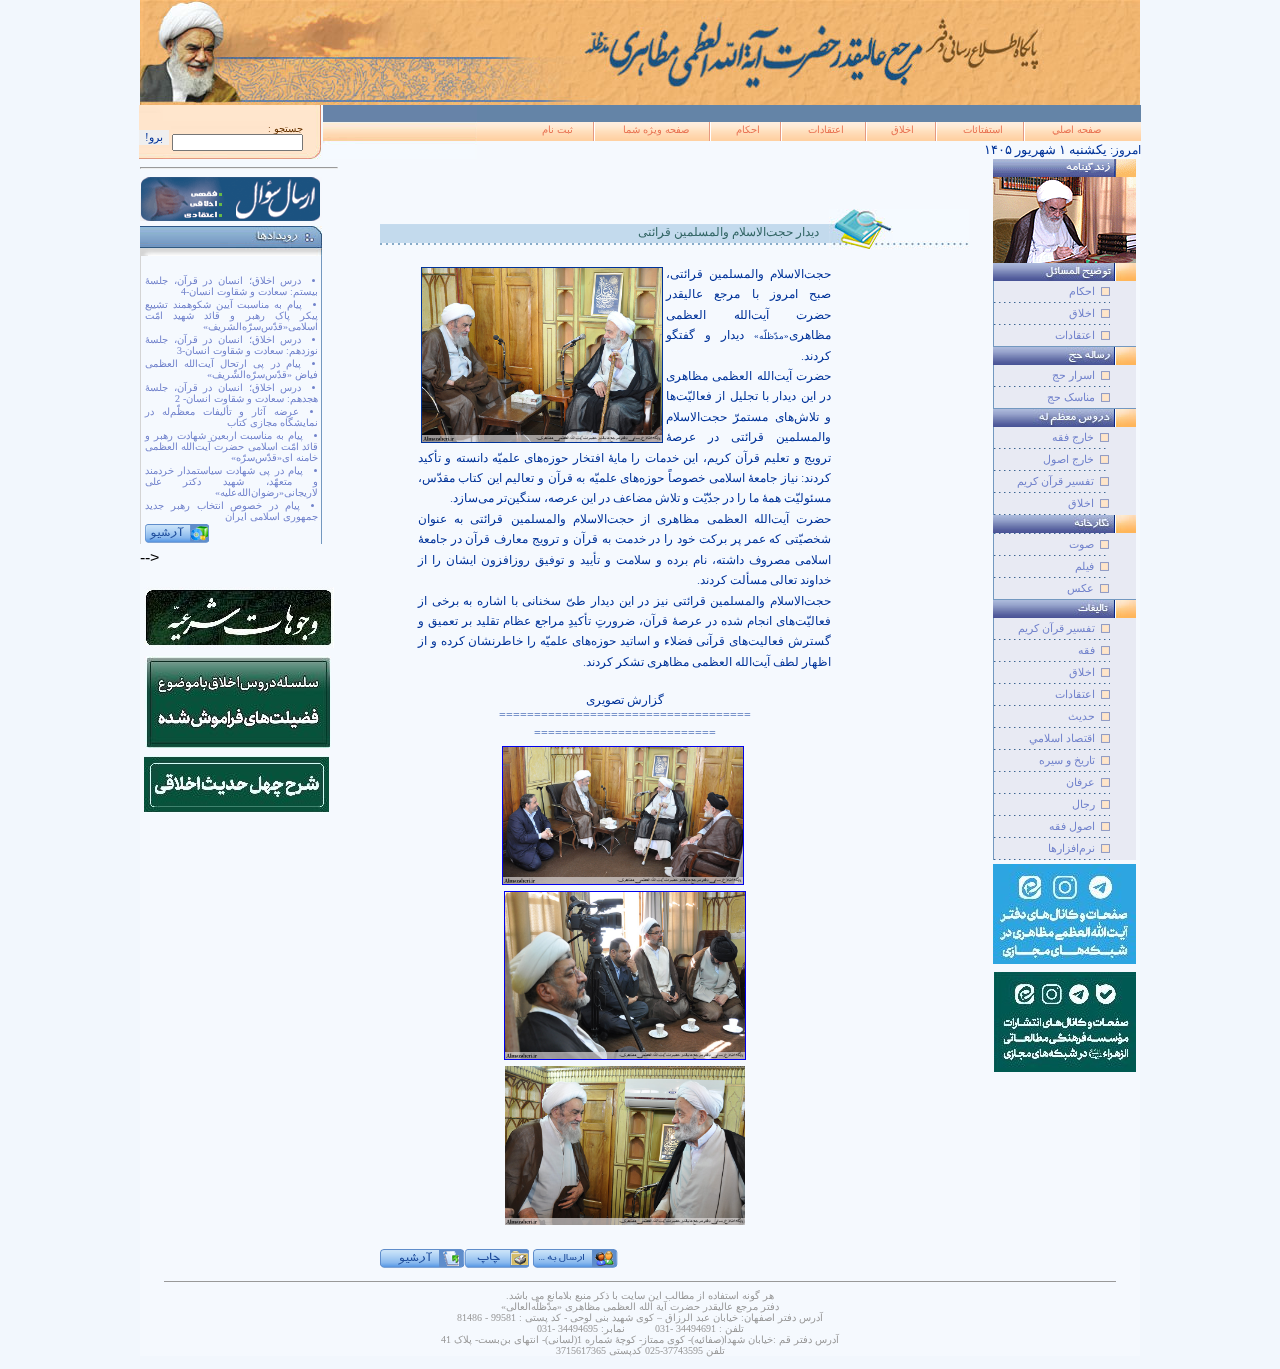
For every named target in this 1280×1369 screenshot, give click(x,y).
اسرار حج (1073, 375)
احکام (748, 129)
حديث (1081, 716)
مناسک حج (1071, 397)
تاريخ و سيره (1067, 760)
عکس (1080, 588)
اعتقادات (826, 129)
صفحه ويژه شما (656, 129)
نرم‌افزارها (1071, 848)
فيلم (1084, 566)
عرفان (1080, 782)
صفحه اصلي (1076, 129)
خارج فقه (1073, 437)
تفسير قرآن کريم (1056, 628)
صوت (1081, 544)
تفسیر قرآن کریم (1055, 481)
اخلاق (902, 129)
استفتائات (983, 129)
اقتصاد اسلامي (1062, 738)
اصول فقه (1072, 826)
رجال (1083, 804)
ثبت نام (557, 129)
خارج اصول (1068, 459)
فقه (1086, 650)
